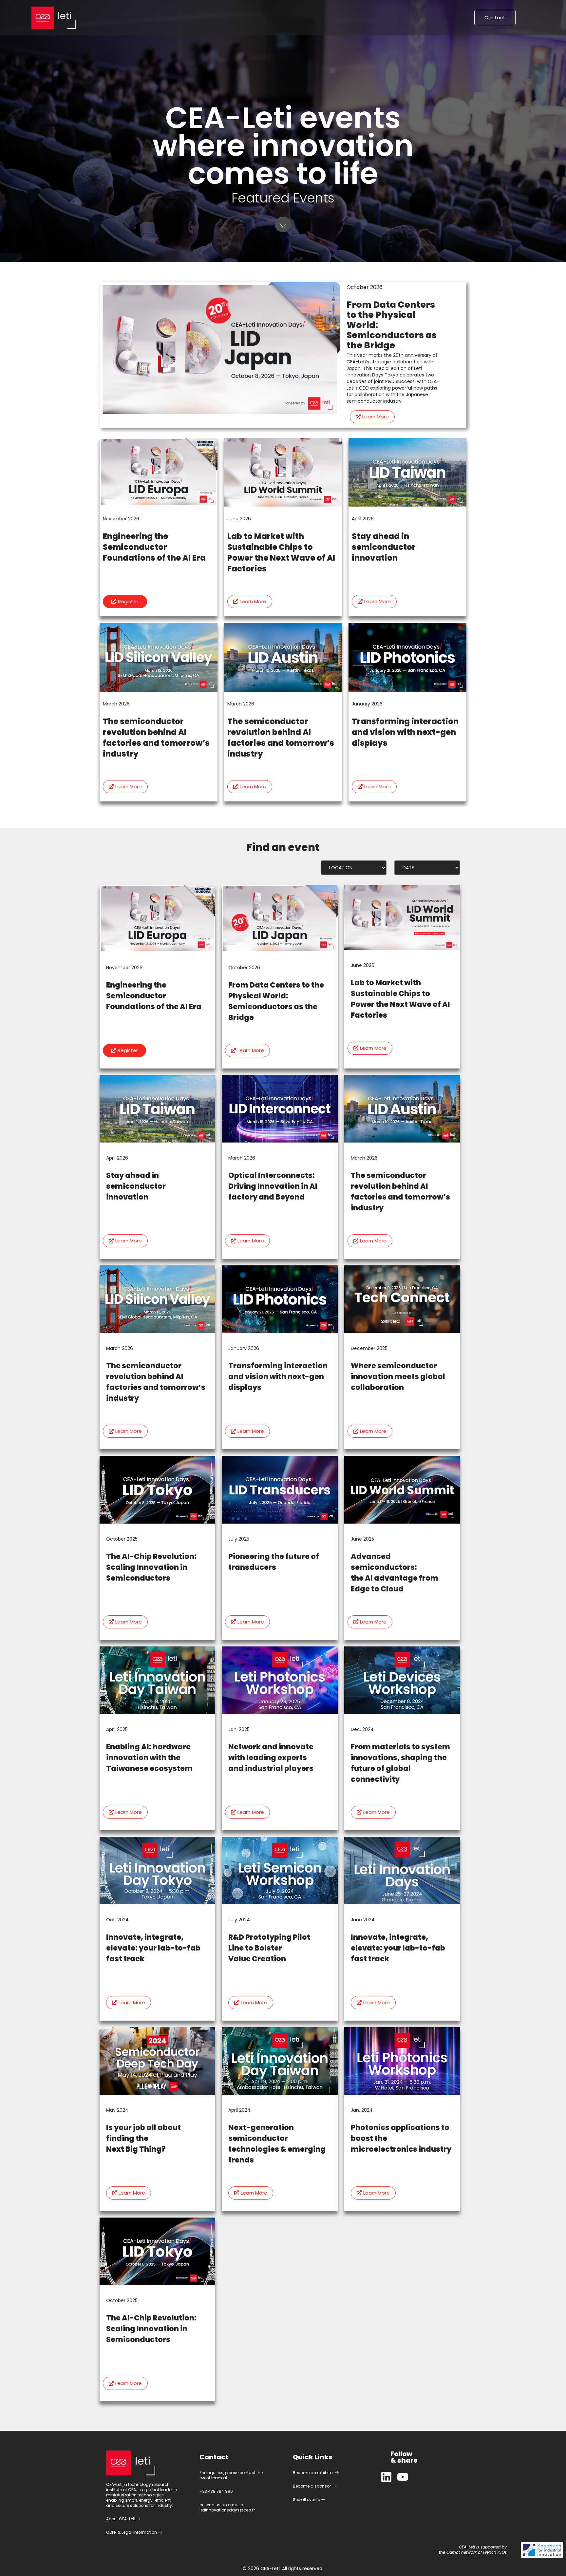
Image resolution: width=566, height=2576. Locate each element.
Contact (495, 18)
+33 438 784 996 (216, 2491)
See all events (307, 2499)
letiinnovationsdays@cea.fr (227, 2510)
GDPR (111, 2532)
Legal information (140, 2532)
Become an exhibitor (314, 2473)
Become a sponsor (312, 2486)
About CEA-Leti (121, 2519)
